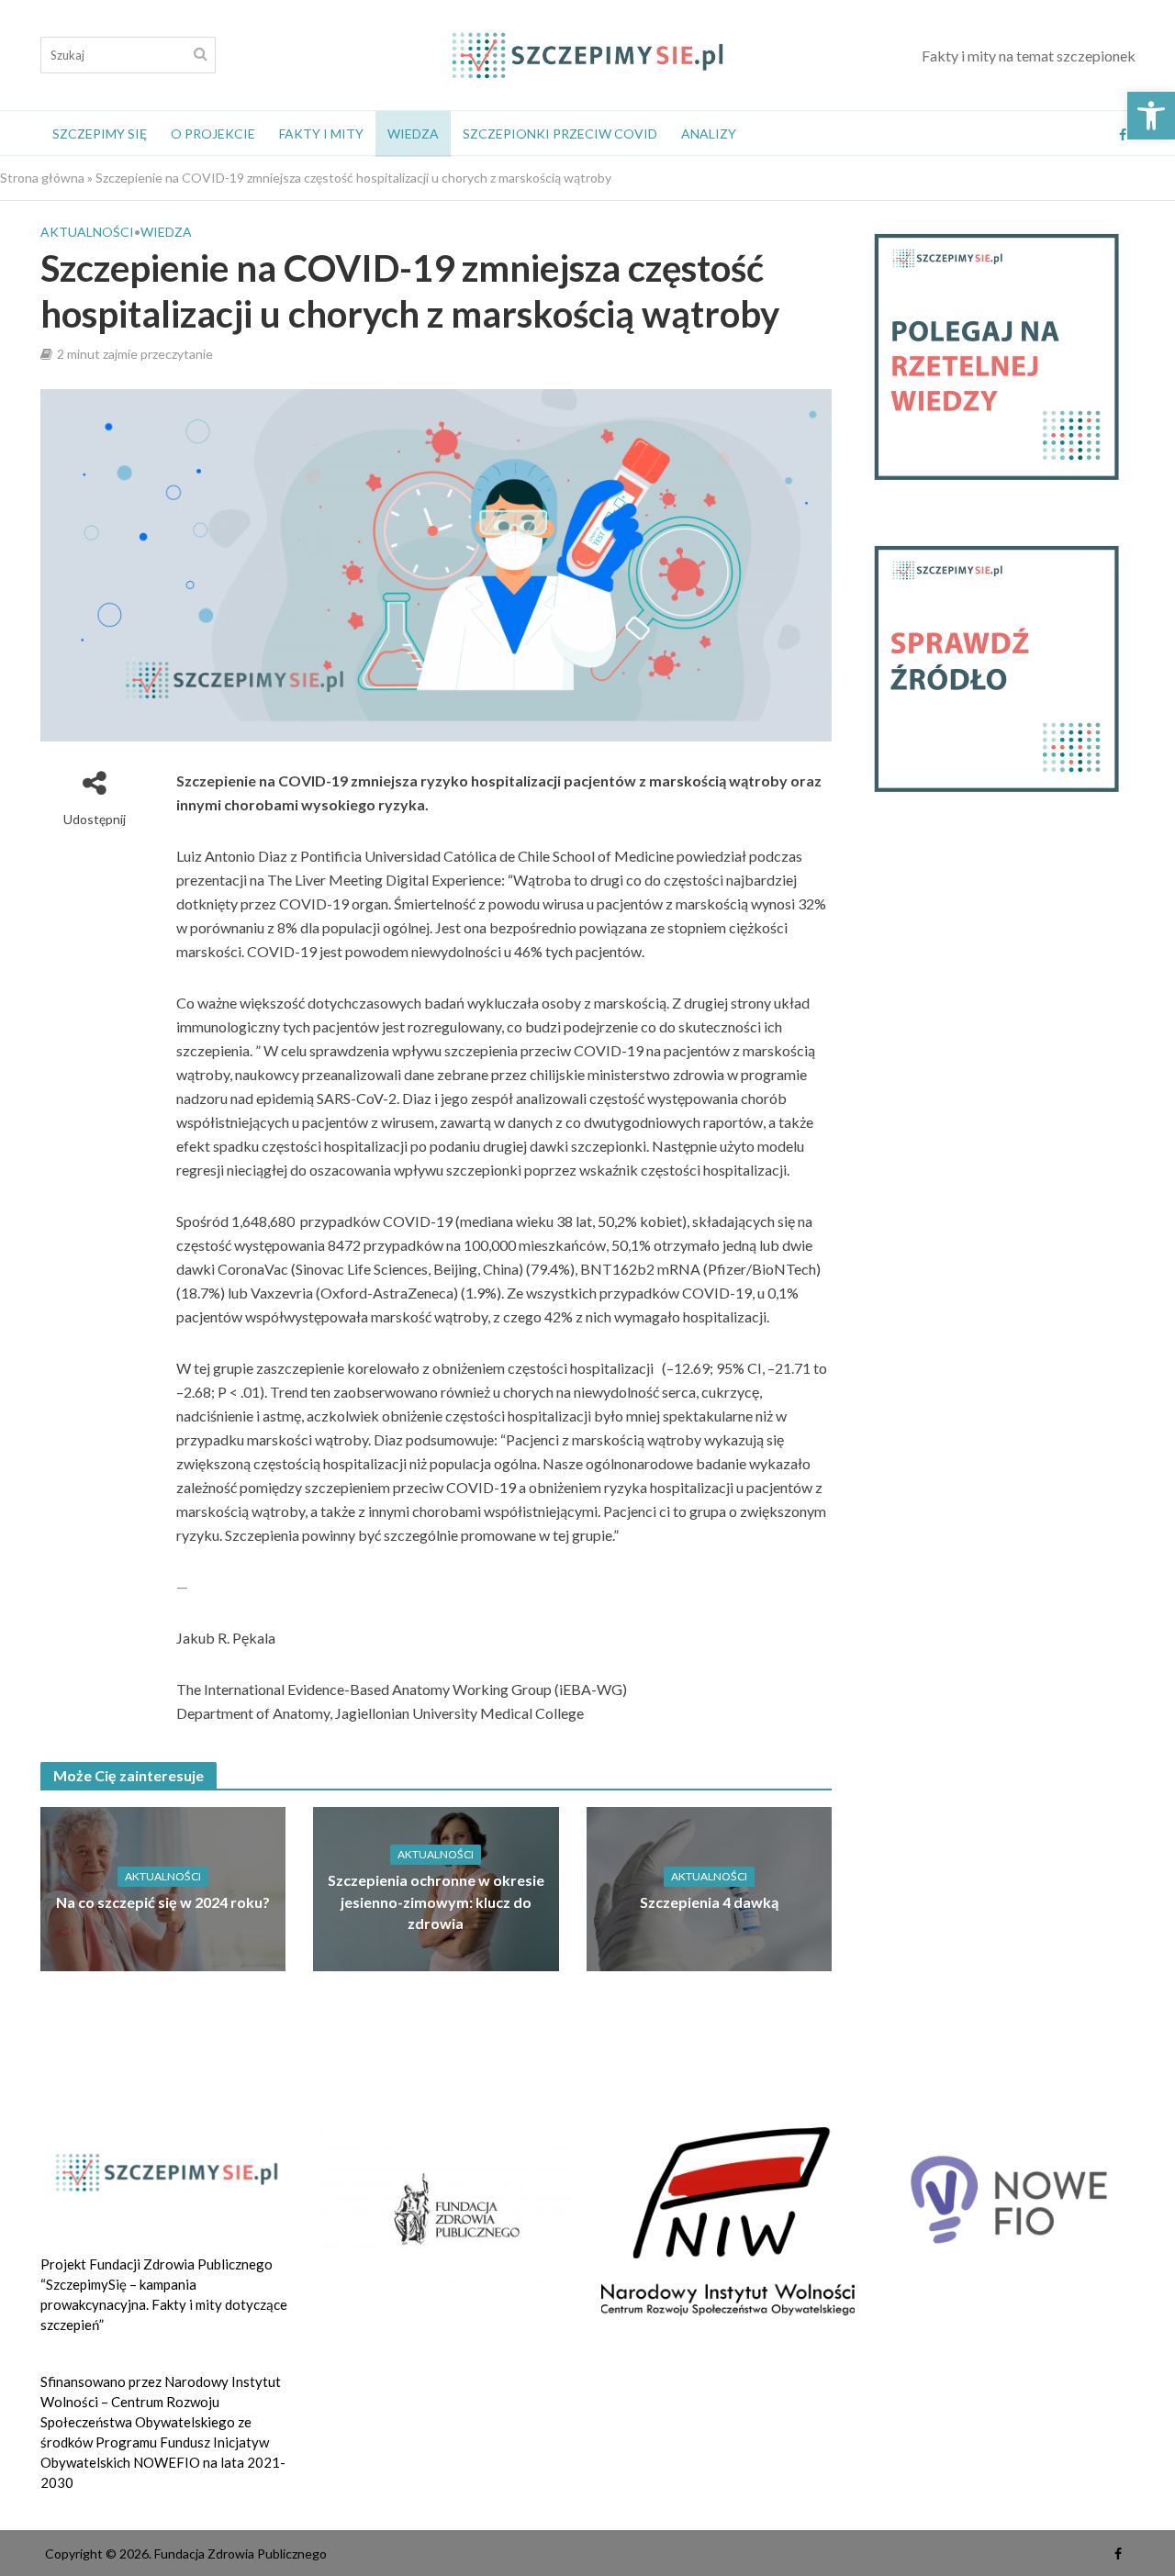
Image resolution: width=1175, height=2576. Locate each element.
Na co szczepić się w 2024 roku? (163, 1902)
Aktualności (87, 232)
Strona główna (42, 178)
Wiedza (413, 134)
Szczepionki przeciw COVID (560, 134)
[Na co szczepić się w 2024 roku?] (163, 1887)
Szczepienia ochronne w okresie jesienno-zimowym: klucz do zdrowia (436, 1901)
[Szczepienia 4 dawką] (710, 1887)
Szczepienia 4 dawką (709, 1902)
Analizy (709, 134)
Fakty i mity (321, 134)
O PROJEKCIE (213, 134)
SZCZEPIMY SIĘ (100, 134)
